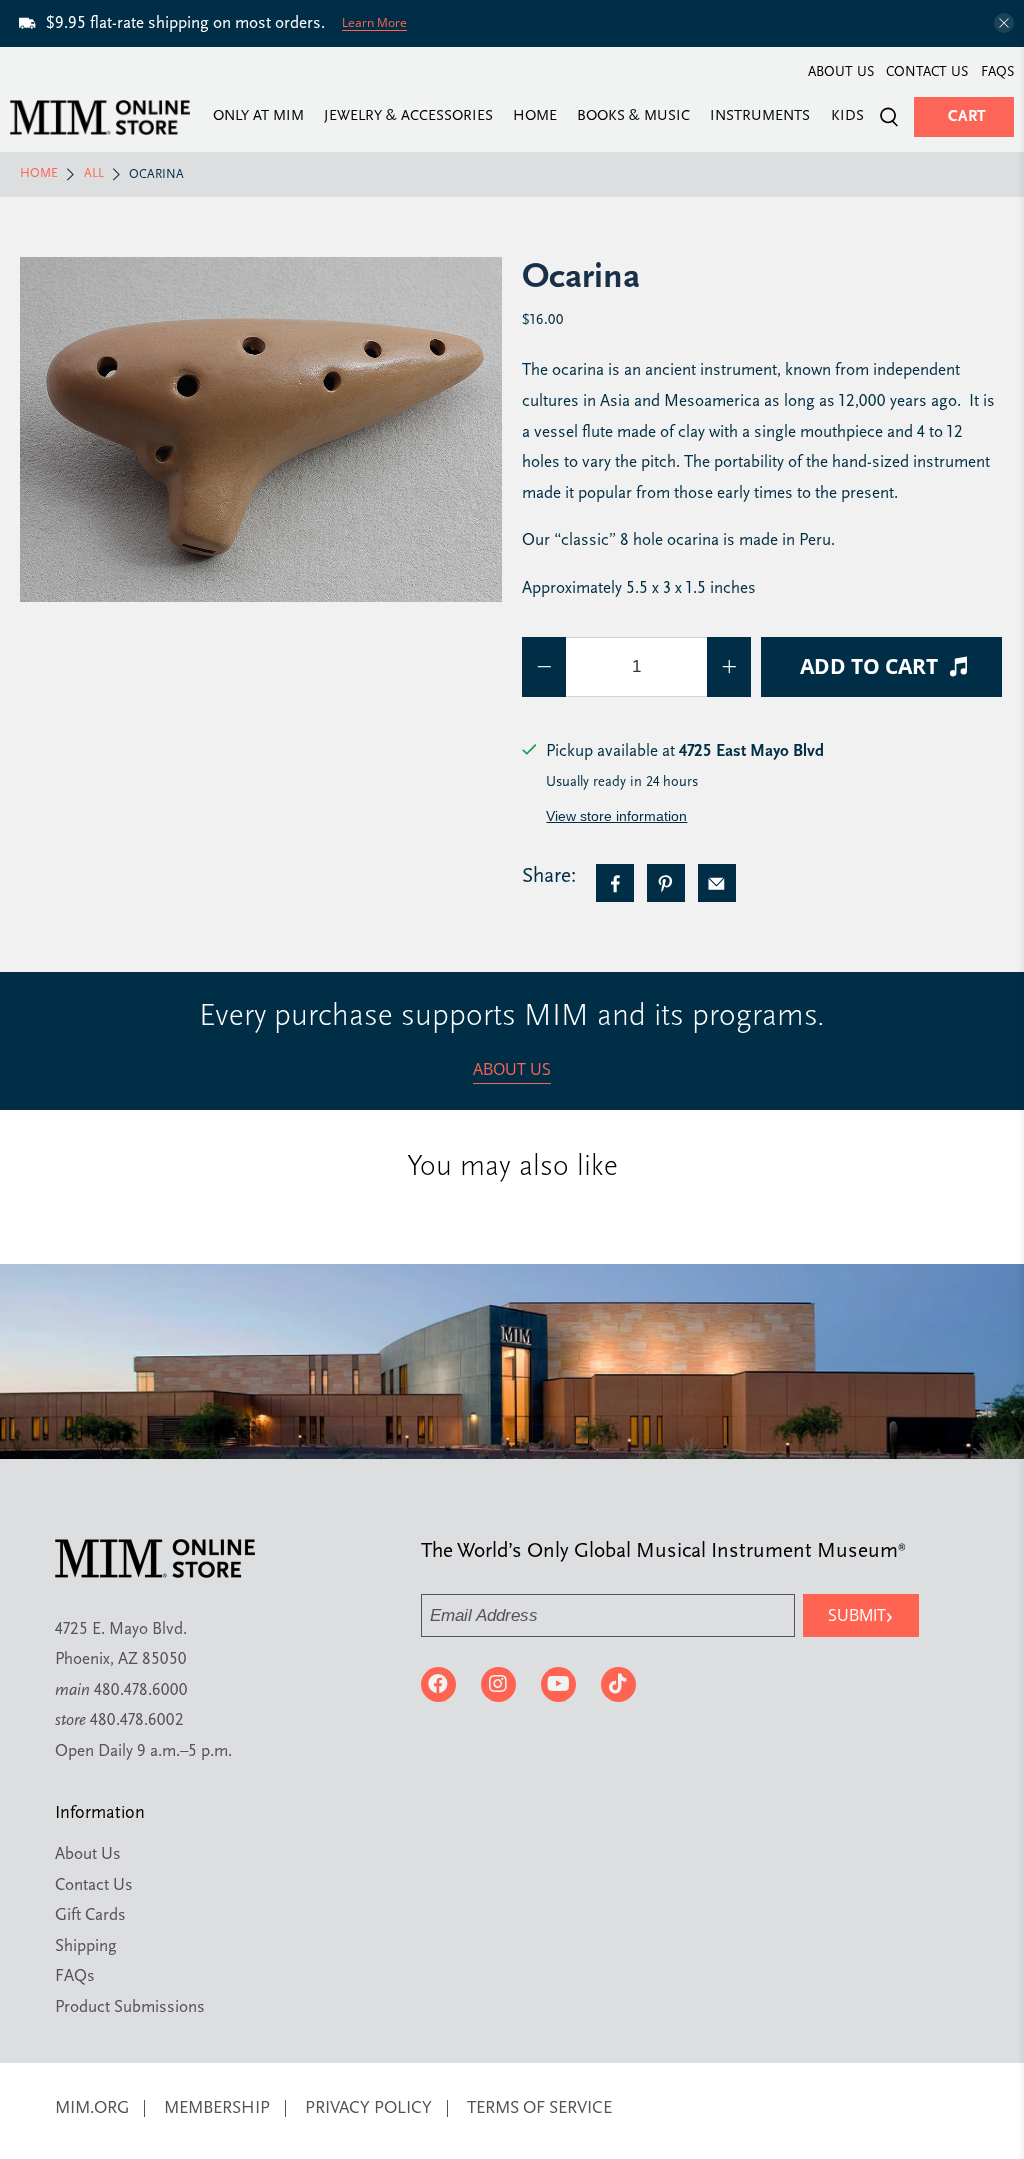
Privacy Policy (368, 2108)
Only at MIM (258, 117)
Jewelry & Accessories (408, 117)
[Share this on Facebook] (615, 883)
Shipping (86, 1946)
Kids (847, 117)
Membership (217, 2108)
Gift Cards (90, 1915)
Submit (860, 1614)
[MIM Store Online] (100, 117)
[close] (1004, 23)
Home (535, 117)
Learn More (374, 22)
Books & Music (633, 117)
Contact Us (927, 72)
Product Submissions (130, 2007)
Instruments (760, 117)
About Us (841, 72)
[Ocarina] (261, 429)
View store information (616, 816)
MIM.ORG (92, 2108)
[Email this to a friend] (717, 883)
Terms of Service (539, 2108)
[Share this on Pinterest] (666, 883)
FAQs (997, 72)
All (94, 174)
